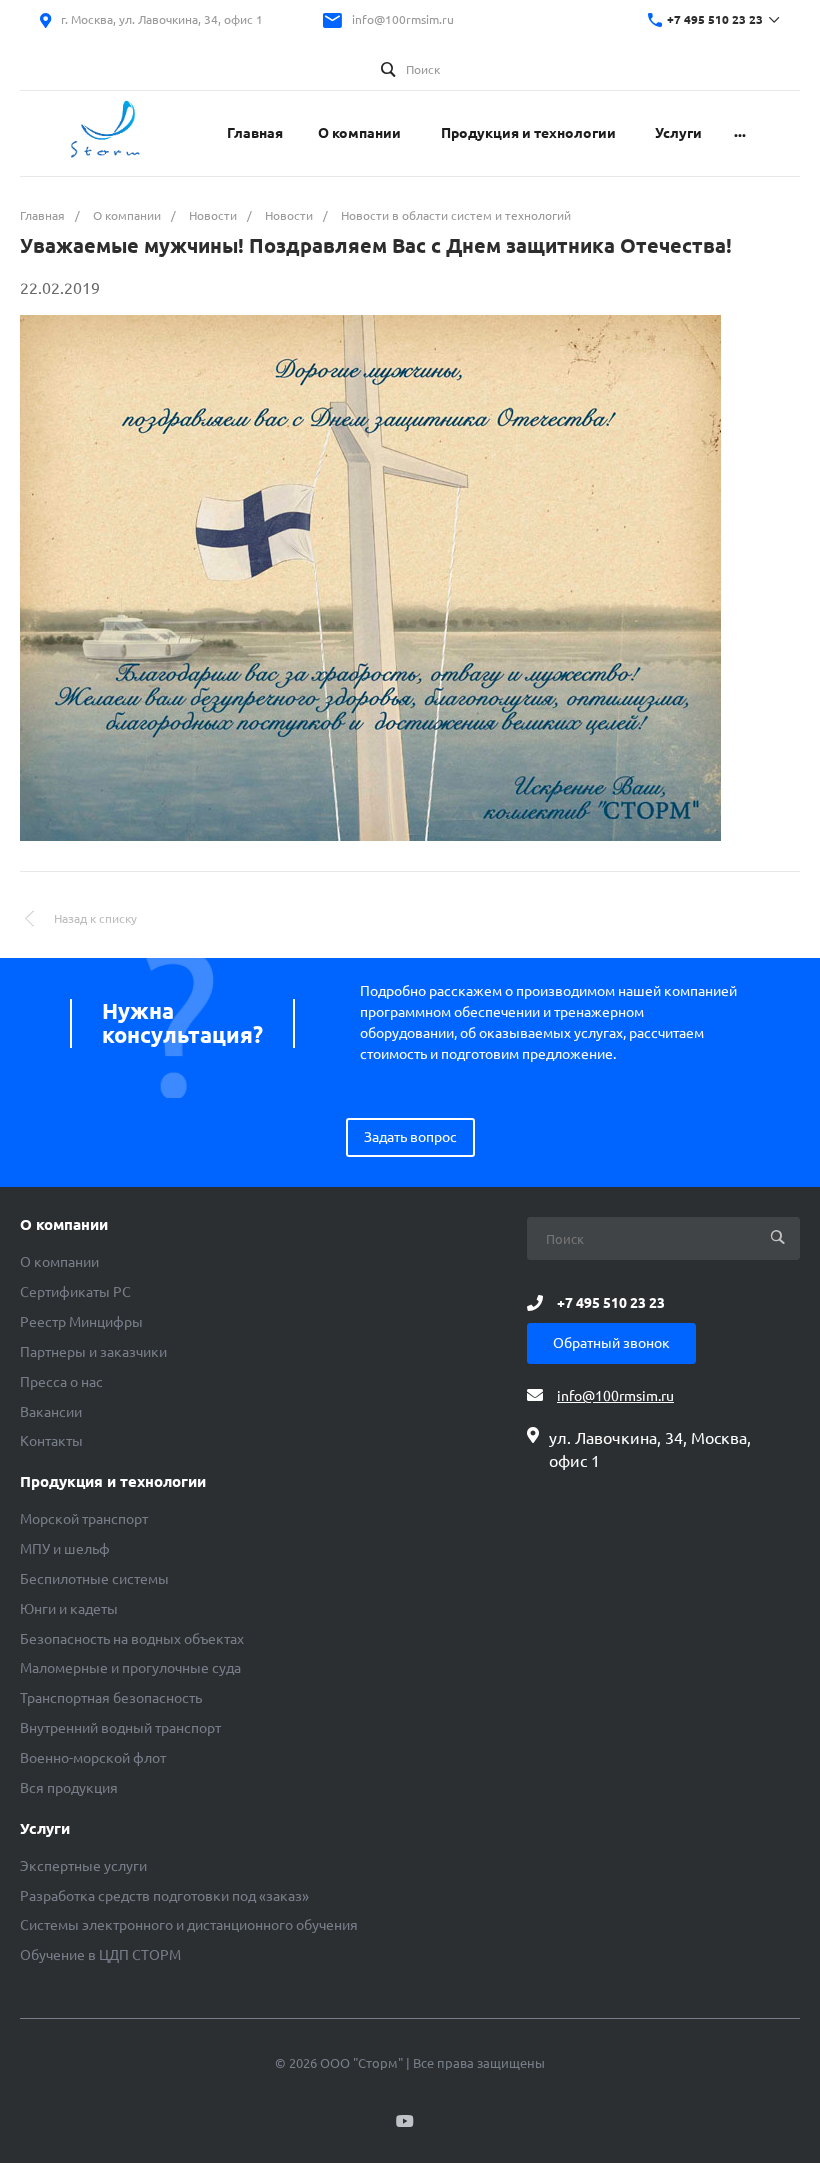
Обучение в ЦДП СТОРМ (100, 1955)
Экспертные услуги (83, 1866)
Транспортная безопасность (111, 1698)
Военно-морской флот (93, 1758)
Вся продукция (69, 1788)
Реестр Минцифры (81, 1322)
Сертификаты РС (75, 1292)
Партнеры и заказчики (93, 1352)
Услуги (45, 1829)
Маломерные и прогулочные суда (130, 1668)
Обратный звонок (611, 1343)
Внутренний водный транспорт (120, 1728)
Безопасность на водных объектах (132, 1639)
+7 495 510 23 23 (715, 19)
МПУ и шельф (65, 1549)
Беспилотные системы (94, 1579)
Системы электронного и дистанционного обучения (189, 1925)
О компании (64, 1225)
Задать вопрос (410, 1137)
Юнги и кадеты (69, 1609)
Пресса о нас (61, 1382)
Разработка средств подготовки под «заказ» (164, 1896)
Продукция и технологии (113, 1482)
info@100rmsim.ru (403, 19)
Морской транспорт (84, 1519)
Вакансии (51, 1412)
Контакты (51, 1441)
